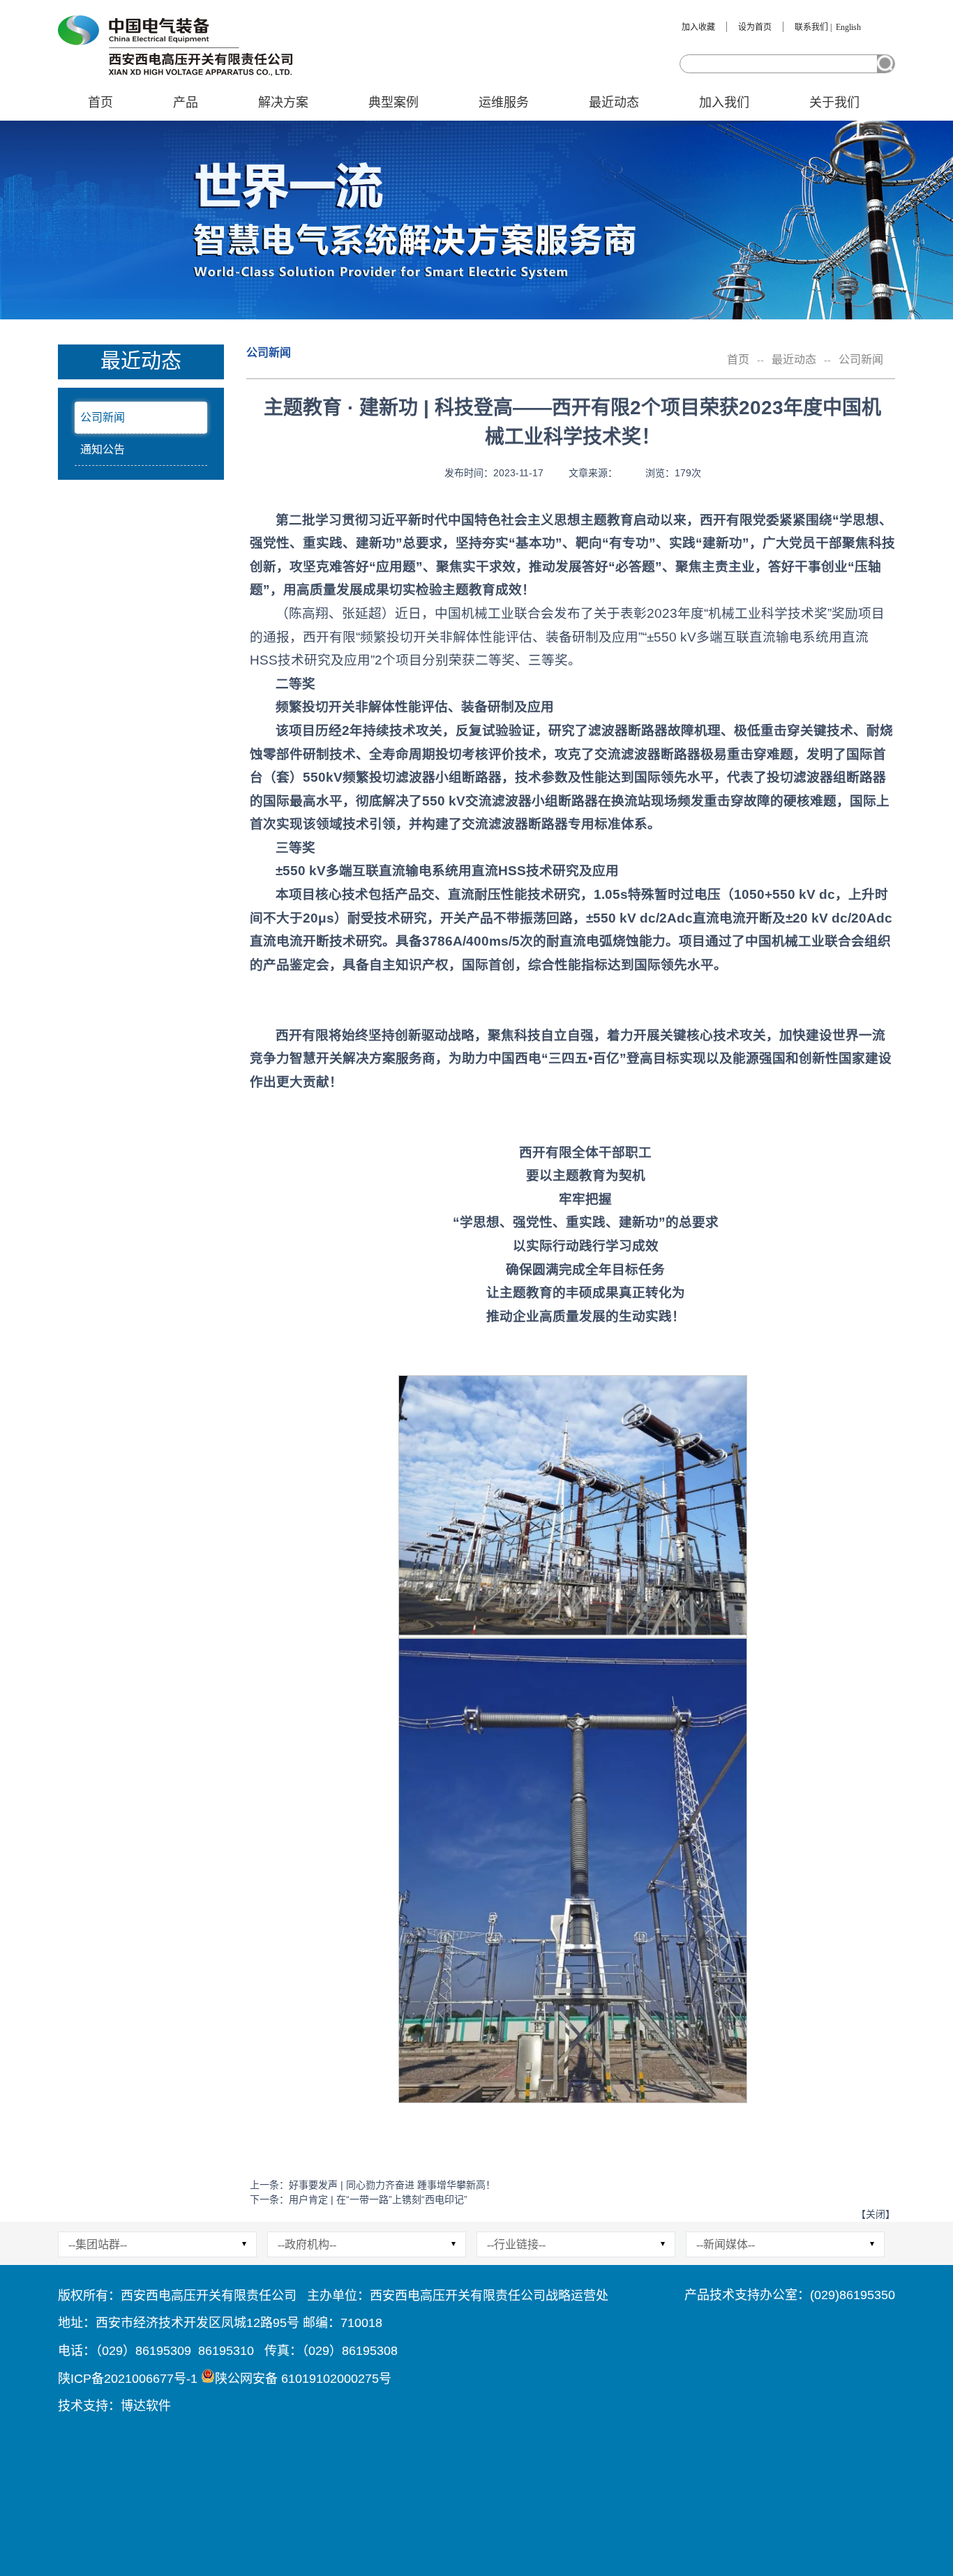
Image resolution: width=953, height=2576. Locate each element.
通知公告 (103, 449)
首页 (100, 103)
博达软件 (146, 2406)
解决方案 (283, 103)
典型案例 (393, 103)
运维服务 (504, 103)
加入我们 (724, 103)
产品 (186, 103)
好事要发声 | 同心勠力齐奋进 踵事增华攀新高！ (392, 2185)
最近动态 (614, 103)
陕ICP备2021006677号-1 (128, 2379)
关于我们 (834, 103)
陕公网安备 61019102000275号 (303, 2379)
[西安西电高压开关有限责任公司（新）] (175, 46)
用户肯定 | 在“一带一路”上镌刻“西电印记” (378, 2199)
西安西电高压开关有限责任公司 (209, 2296)
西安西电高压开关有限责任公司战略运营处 (489, 2296)
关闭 (876, 2214)
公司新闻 (103, 417)
